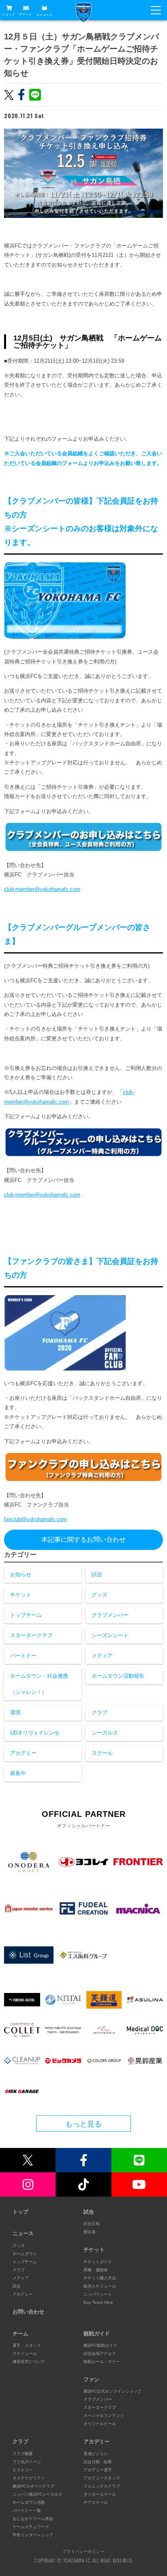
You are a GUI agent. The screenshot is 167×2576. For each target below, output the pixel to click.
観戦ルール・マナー (102, 2362)
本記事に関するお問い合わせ (83, 1540)
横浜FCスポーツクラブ (33, 2486)
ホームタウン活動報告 (118, 1676)
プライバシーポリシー (83, 2551)
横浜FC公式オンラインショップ (112, 2391)
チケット (26, 14)
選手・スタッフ (27, 2345)
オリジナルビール (100, 2424)
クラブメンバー (110, 1615)
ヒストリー (23, 2470)
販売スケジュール (100, 2286)
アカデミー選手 (98, 2470)
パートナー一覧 (27, 2510)
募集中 (18, 1773)
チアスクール (96, 2502)
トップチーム (26, 1615)
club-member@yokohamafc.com (42, 889)
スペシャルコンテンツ (104, 2416)
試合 (97, 1574)
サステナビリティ (29, 2478)
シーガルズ (105, 1733)
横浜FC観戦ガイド (100, 2345)
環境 (15, 1712)
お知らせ (21, 1574)
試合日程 (92, 2224)
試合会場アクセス (100, 2353)
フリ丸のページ (27, 2462)
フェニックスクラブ (102, 2486)
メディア (102, 1656)
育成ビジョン (96, 2454)
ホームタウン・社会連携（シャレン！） (39, 1684)
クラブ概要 (23, 2454)
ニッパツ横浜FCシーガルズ (37, 2494)
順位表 (90, 2232)
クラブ (100, 1712)
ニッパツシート (98, 2294)
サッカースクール (100, 2494)
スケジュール (25, 2353)
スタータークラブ (31, 1635)
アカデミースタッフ (102, 2478)
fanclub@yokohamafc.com (35, 1519)
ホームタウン (25, 2254)
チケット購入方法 (100, 2278)
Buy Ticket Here (98, 2302)
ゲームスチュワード (31, 2527)
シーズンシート (110, 1635)
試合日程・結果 (98, 2462)
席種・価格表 (96, 2270)
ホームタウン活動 (29, 2502)
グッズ (100, 1595)
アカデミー (23, 1753)
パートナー (23, 1656)
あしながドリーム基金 (33, 2519)
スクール (102, 1753)
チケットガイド (98, 2262)
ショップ (9, 14)
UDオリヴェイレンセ (35, 1733)
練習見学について (29, 2362)
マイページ (44, 15)
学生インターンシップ (33, 2535)
